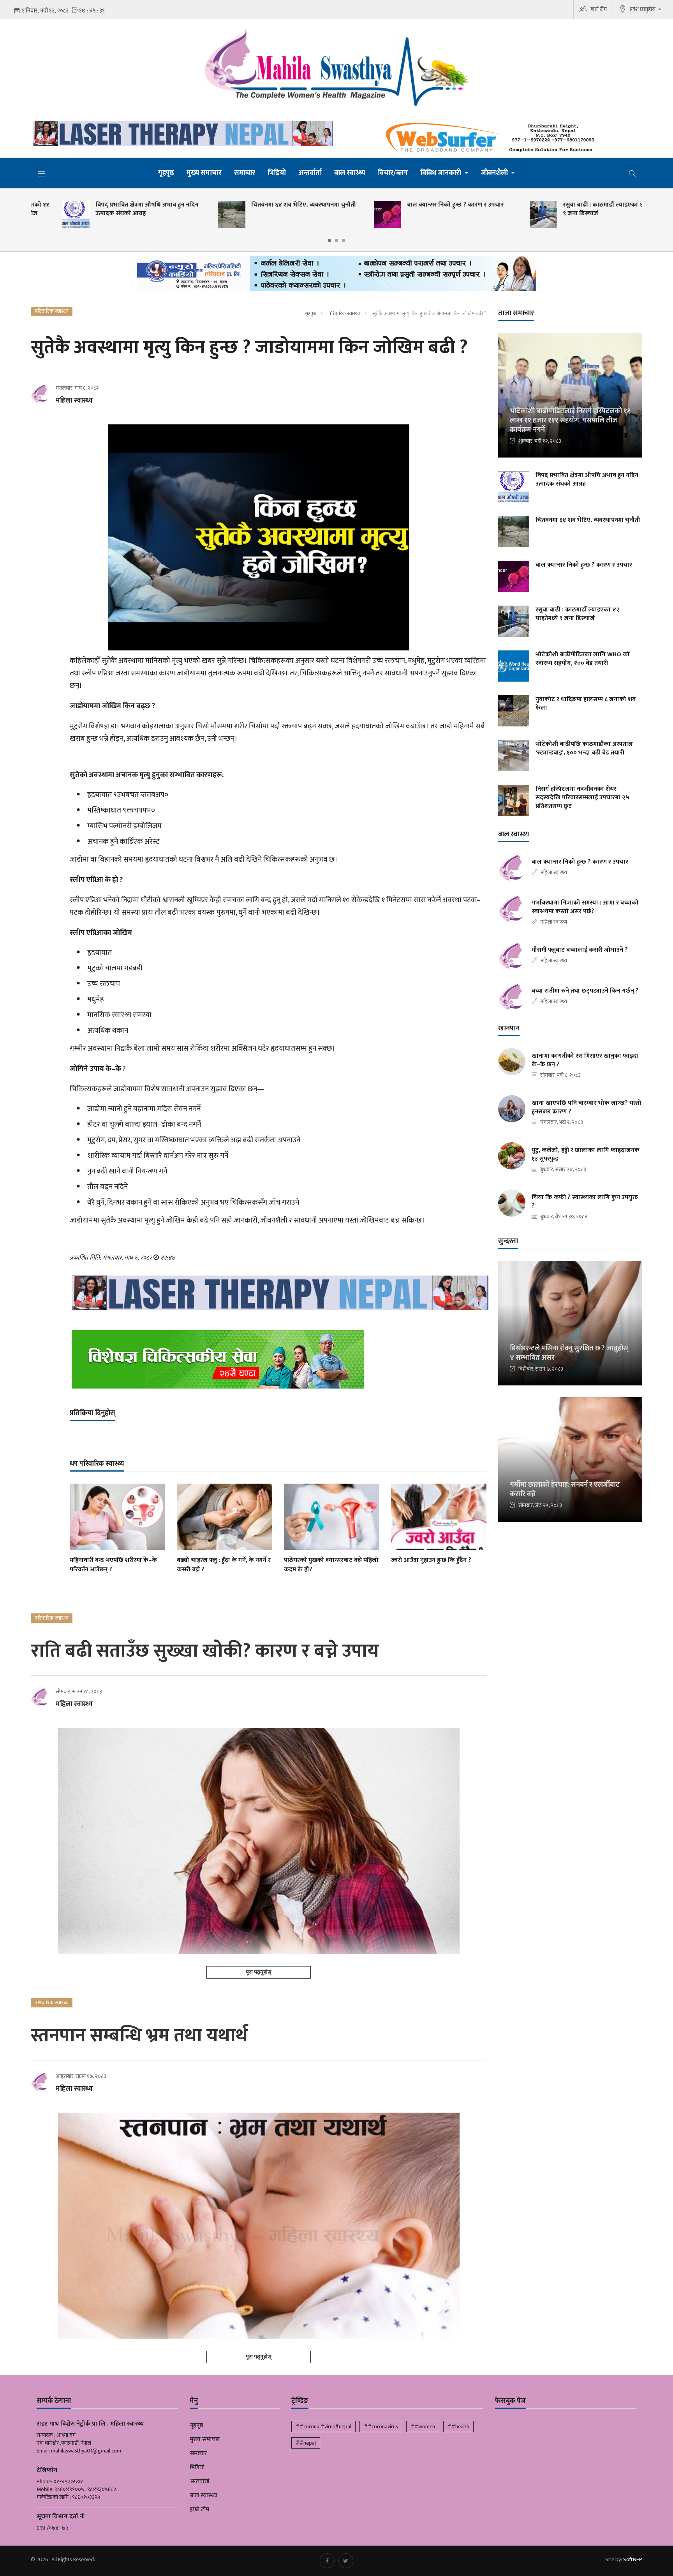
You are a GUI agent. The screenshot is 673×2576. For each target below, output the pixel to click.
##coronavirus (381, 2427)
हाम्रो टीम (599, 9)
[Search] (632, 173)
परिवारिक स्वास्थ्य (344, 313)
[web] (492, 138)
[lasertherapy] (181, 133)
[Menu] (42, 173)
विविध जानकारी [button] (441, 173)
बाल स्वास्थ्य (350, 173)
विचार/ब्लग (393, 173)
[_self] (337, 275)
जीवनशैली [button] (495, 173)
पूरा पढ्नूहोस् (259, 1972)
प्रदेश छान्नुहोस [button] (643, 9)
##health (458, 2427)
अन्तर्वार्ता (310, 173)
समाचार (245, 173)
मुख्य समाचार (204, 173)
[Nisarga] (278, 1359)
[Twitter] (346, 2561)
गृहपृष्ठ (166, 173)
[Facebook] (327, 2561)
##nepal (306, 2443)
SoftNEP (633, 2559)
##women (423, 2427)
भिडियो (277, 173)
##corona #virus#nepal (323, 2427)
